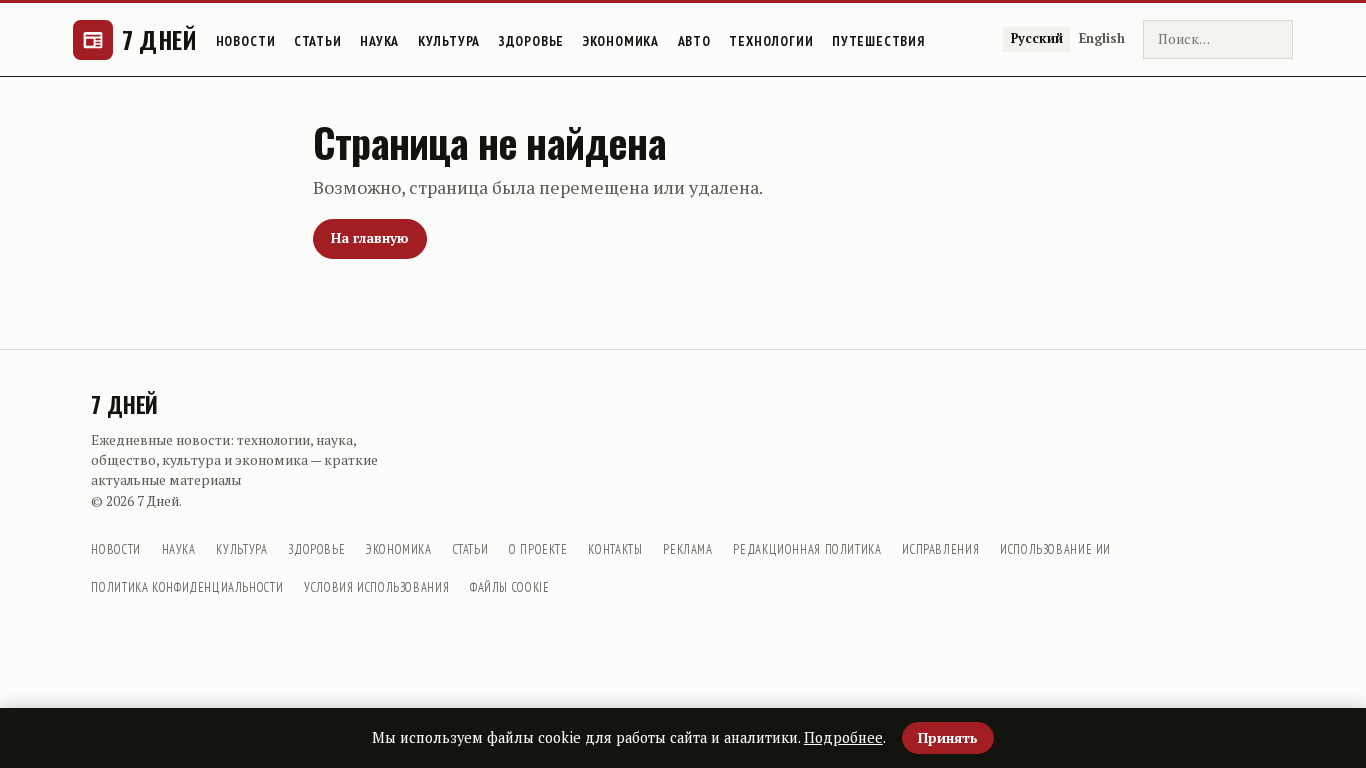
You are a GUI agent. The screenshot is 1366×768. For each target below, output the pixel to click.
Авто (694, 41)
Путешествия (878, 41)
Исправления (940, 549)
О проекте (538, 549)
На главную (370, 238)
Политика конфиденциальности (187, 587)
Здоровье (532, 41)
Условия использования (376, 587)
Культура (449, 41)
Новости (246, 41)
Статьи (318, 41)
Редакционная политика (807, 549)
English (1102, 38)
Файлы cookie (510, 587)
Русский (1037, 38)
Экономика (621, 41)
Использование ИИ (1055, 549)
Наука (379, 41)
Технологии (771, 41)
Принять (948, 738)
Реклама (687, 549)
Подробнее (843, 737)
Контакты (615, 549)
